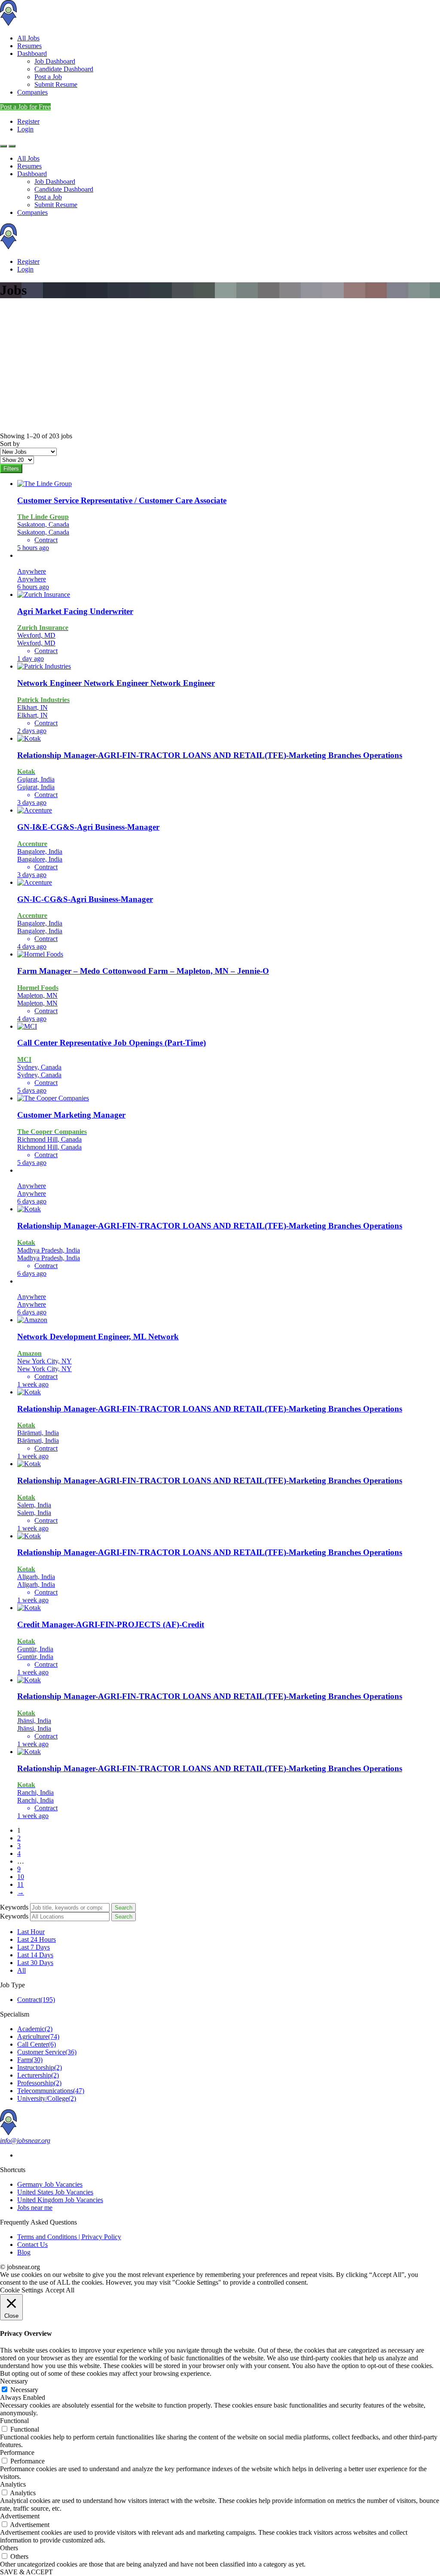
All (21, 1970)
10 (21, 1877)
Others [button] (9, 2548)
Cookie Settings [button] (21, 2290)
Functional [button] (14, 2421)
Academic (35, 2029)
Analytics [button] (13, 2484)
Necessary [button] (14, 2381)
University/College (47, 2098)
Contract (36, 2000)
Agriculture (38, 2037)
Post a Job (48, 77)
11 (20, 1884)
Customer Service (47, 2052)
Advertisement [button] (20, 2516)
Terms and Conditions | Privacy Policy (69, 2237)
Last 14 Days (35, 1955)
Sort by (10, 444)
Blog (24, 2252)
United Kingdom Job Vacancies (60, 2200)
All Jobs (28, 38)
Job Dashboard (55, 61)
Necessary (24, 2390)
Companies (32, 92)
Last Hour (31, 1932)
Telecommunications (51, 2091)
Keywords (14, 1907)
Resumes (29, 46)
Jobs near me (35, 2208)
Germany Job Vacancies (50, 2184)
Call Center (37, 2044)
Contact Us (32, 2244)
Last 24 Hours (37, 1939)
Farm (30, 2060)
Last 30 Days (35, 1963)
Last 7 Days (34, 1947)
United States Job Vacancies (55, 2192)
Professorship (39, 2083)
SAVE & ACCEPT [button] (26, 2572)
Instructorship (40, 2067)
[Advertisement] (220, 368)
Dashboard (32, 53)
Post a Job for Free (25, 107)
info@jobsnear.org (25, 2141)
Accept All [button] (60, 2290)
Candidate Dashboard (64, 69)
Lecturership (38, 2075)
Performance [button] (17, 2452)
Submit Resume (56, 84)
